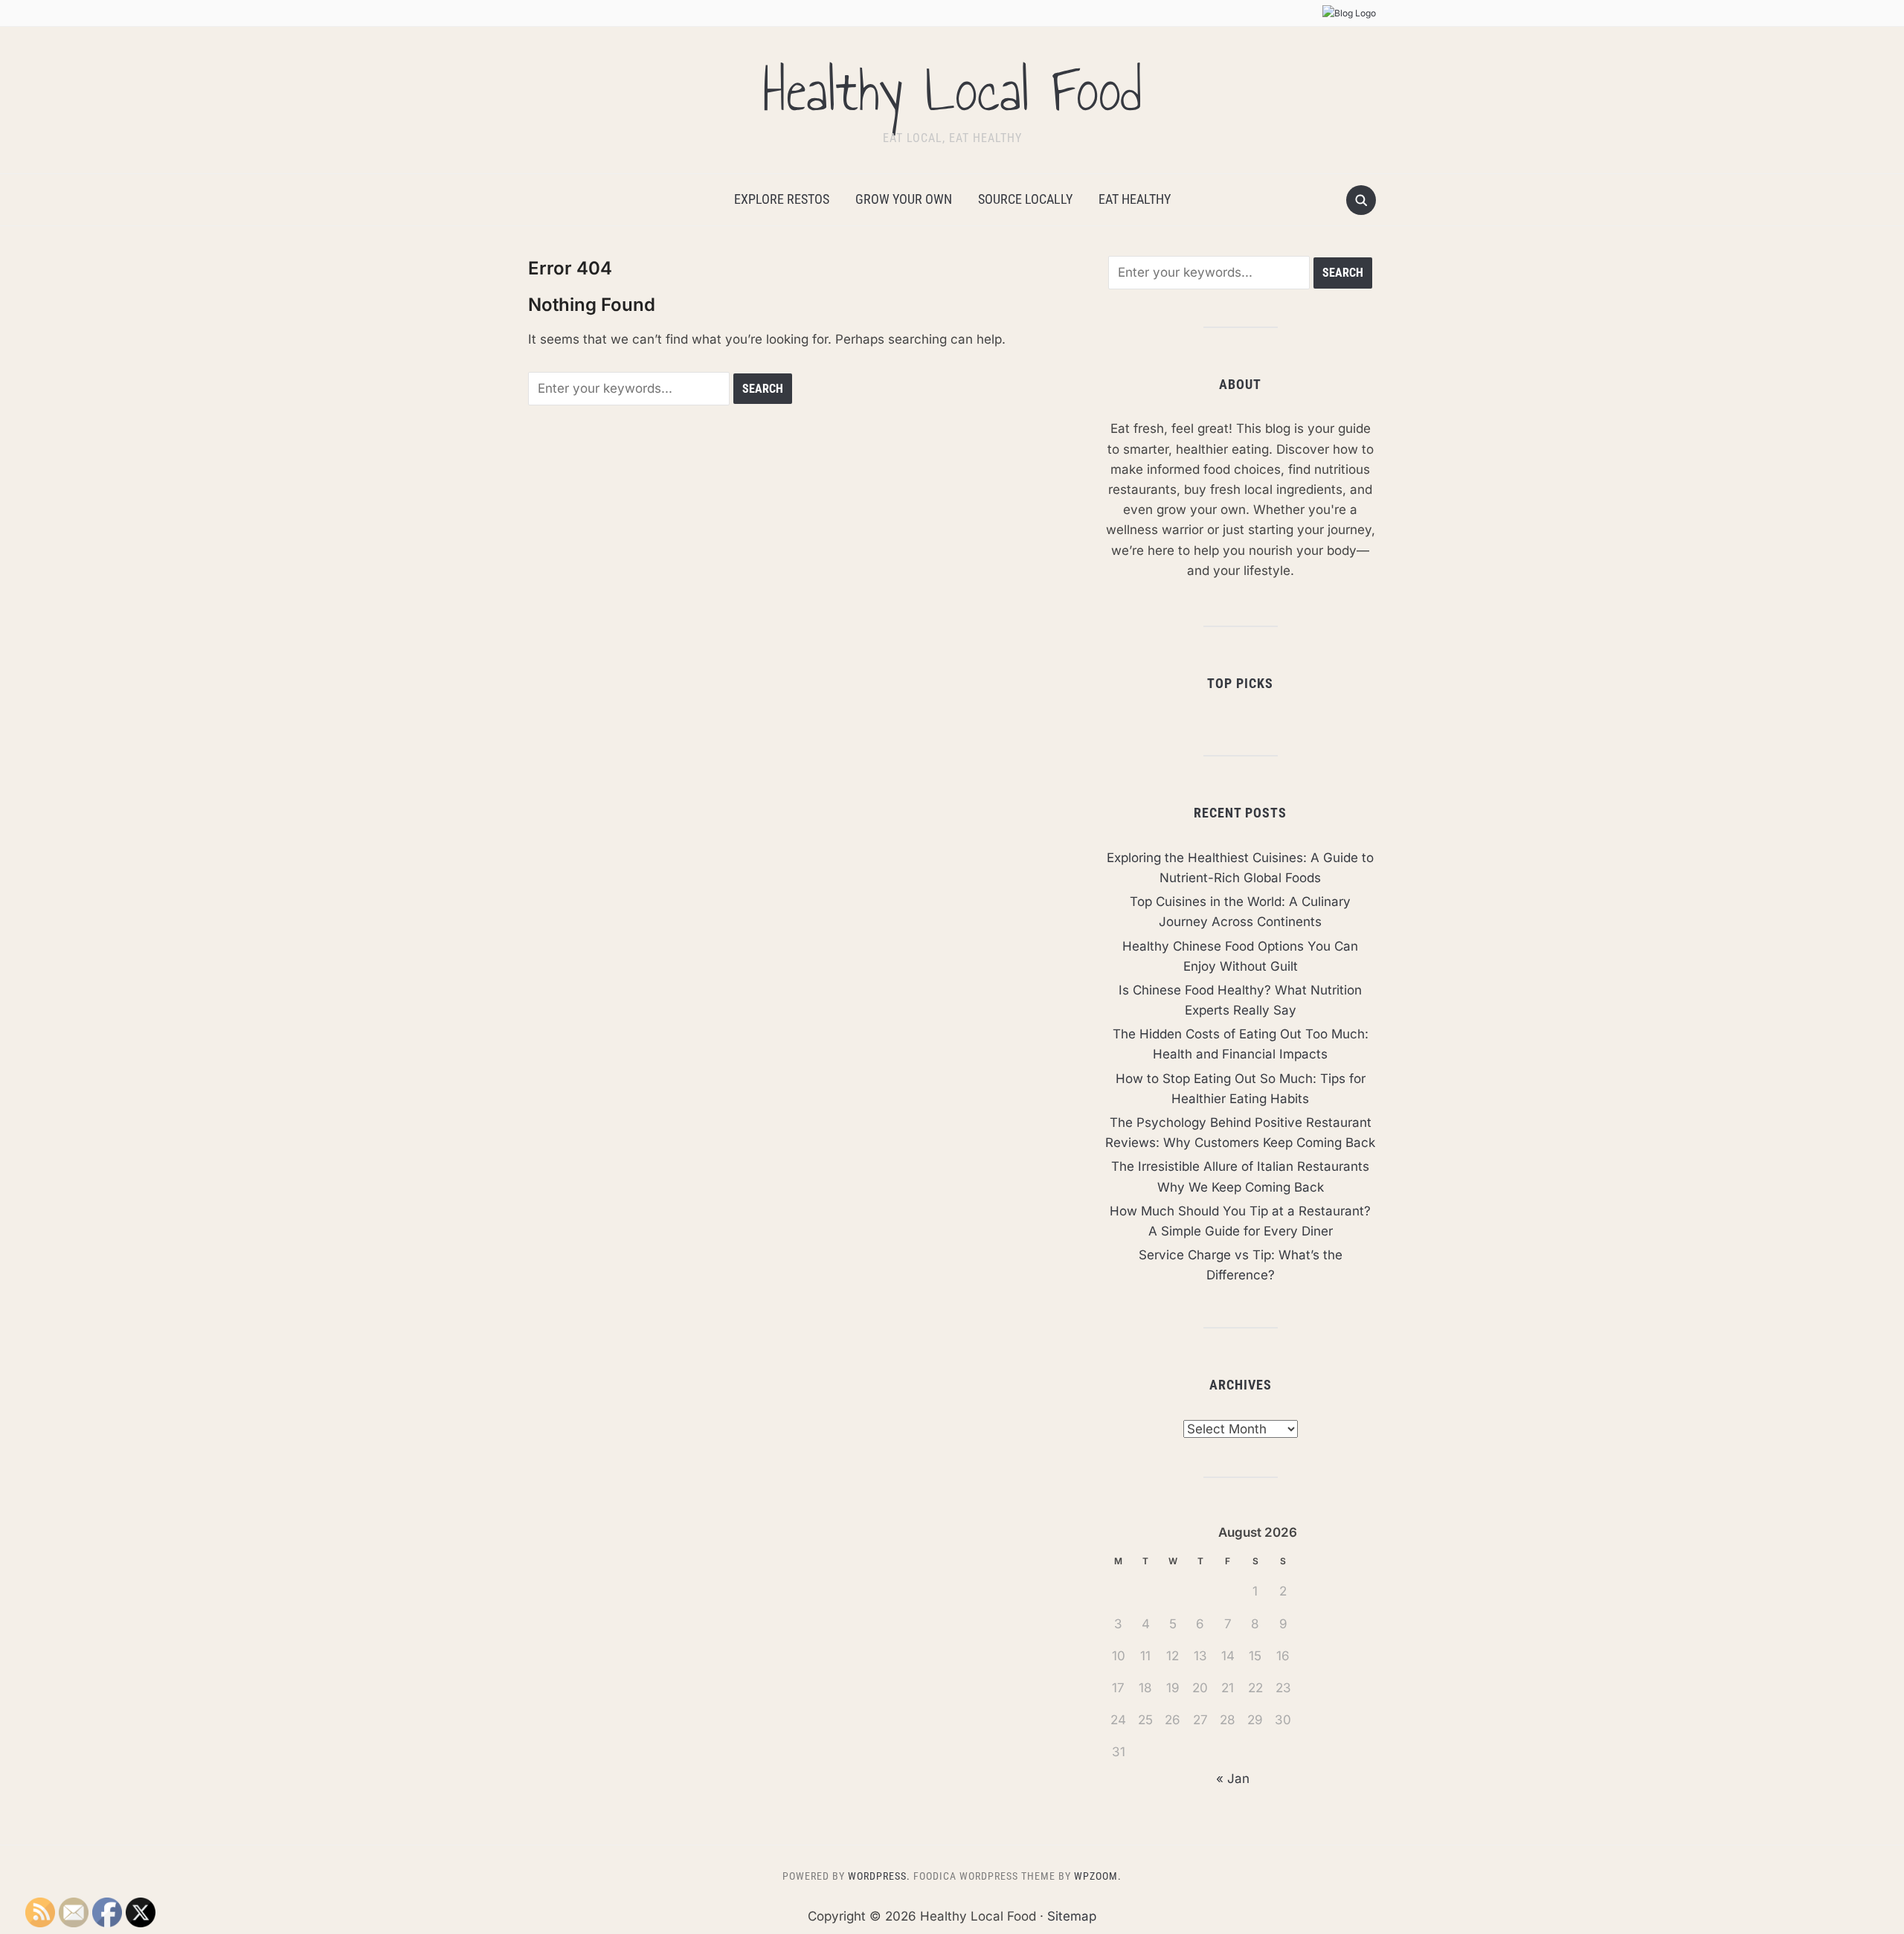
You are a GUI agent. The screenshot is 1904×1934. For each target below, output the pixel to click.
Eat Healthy (1135, 199)
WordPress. (879, 1876)
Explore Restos (782, 199)
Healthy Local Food (952, 91)
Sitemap (1072, 1916)
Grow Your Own (904, 199)
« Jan (1233, 1779)
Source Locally (1025, 199)
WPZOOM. (1098, 1876)
